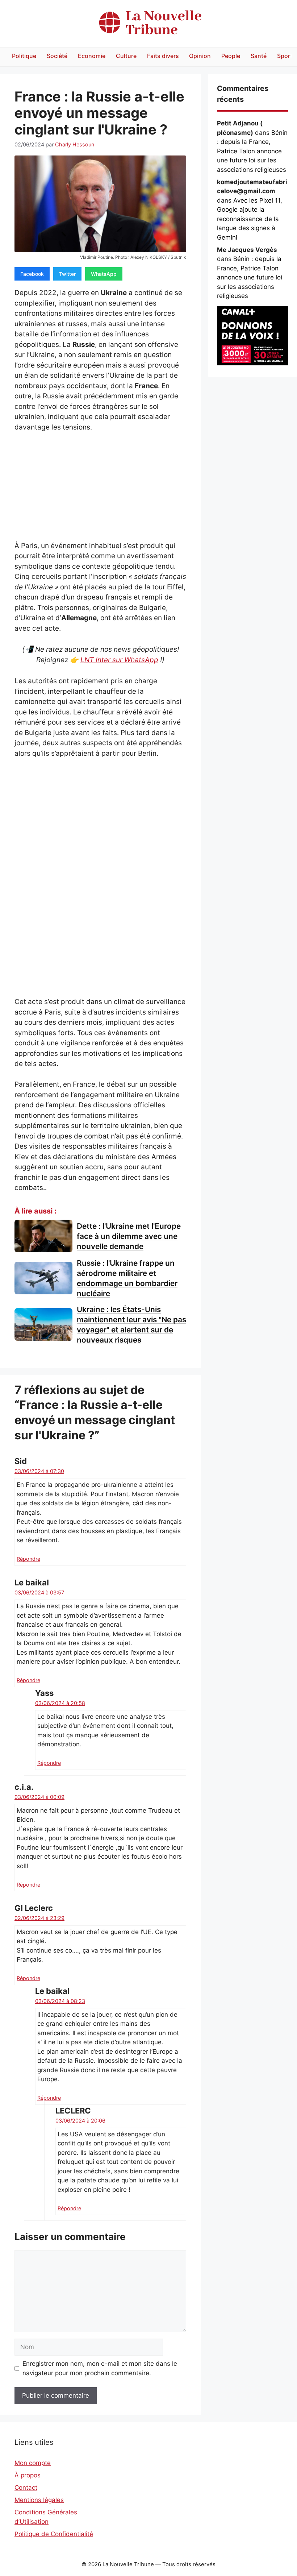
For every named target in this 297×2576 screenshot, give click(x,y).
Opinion (200, 56)
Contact (26, 2488)
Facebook (32, 274)
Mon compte (33, 2463)
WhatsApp (104, 274)
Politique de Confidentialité (54, 2534)
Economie (92, 56)
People (231, 56)
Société (57, 56)
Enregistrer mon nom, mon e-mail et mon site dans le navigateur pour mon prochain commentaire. (100, 2368)
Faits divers (163, 56)
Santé (259, 56)
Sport (285, 56)
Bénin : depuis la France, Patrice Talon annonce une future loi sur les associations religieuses (252, 151)
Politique (24, 56)
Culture (126, 56)
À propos (28, 2475)
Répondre (28, 1559)
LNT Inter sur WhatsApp (119, 660)
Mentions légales (39, 2500)
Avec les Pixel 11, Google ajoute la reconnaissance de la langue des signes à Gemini (250, 219)
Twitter (67, 274)
